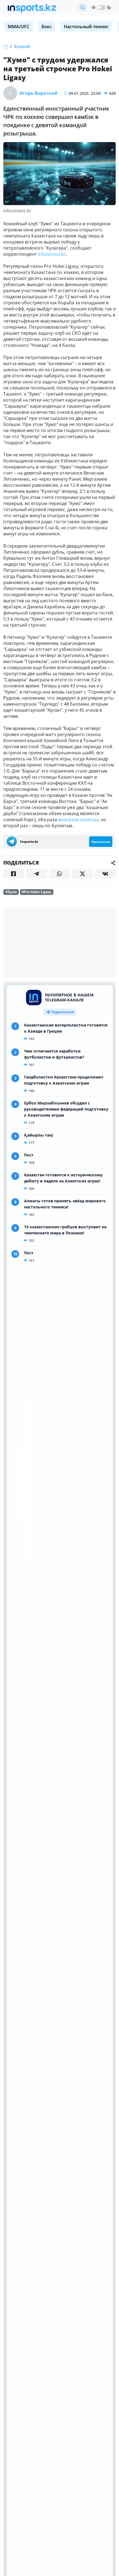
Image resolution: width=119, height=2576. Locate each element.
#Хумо (11, 892)
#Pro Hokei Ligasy (37, 892)
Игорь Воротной (38, 93)
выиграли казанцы (78, 820)
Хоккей (22, 46)
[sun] (94, 7)
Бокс (47, 27)
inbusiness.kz (52, 254)
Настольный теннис (86, 27)
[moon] (109, 7)
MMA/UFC (19, 27)
